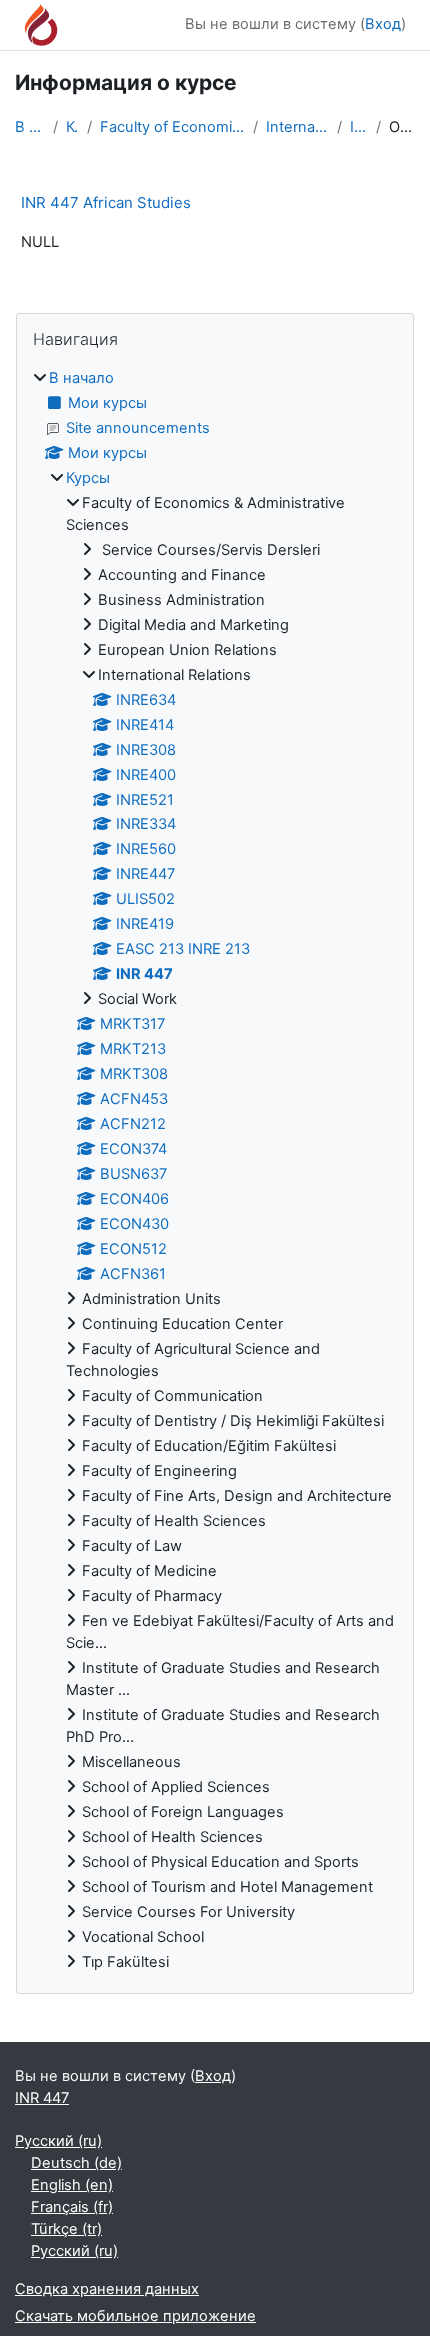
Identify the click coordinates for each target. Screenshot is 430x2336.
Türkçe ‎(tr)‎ (66, 2229)
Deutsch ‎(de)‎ (76, 2163)
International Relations (297, 127)
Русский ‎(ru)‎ (58, 2141)
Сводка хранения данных (107, 2289)
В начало (30, 127)
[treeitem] (215, 1171)
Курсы (72, 127)
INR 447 (359, 127)
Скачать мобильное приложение (135, 2316)
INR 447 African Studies (106, 202)
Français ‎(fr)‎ (72, 2207)
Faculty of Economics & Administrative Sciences (172, 127)
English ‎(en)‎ (72, 2185)
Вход (383, 24)
